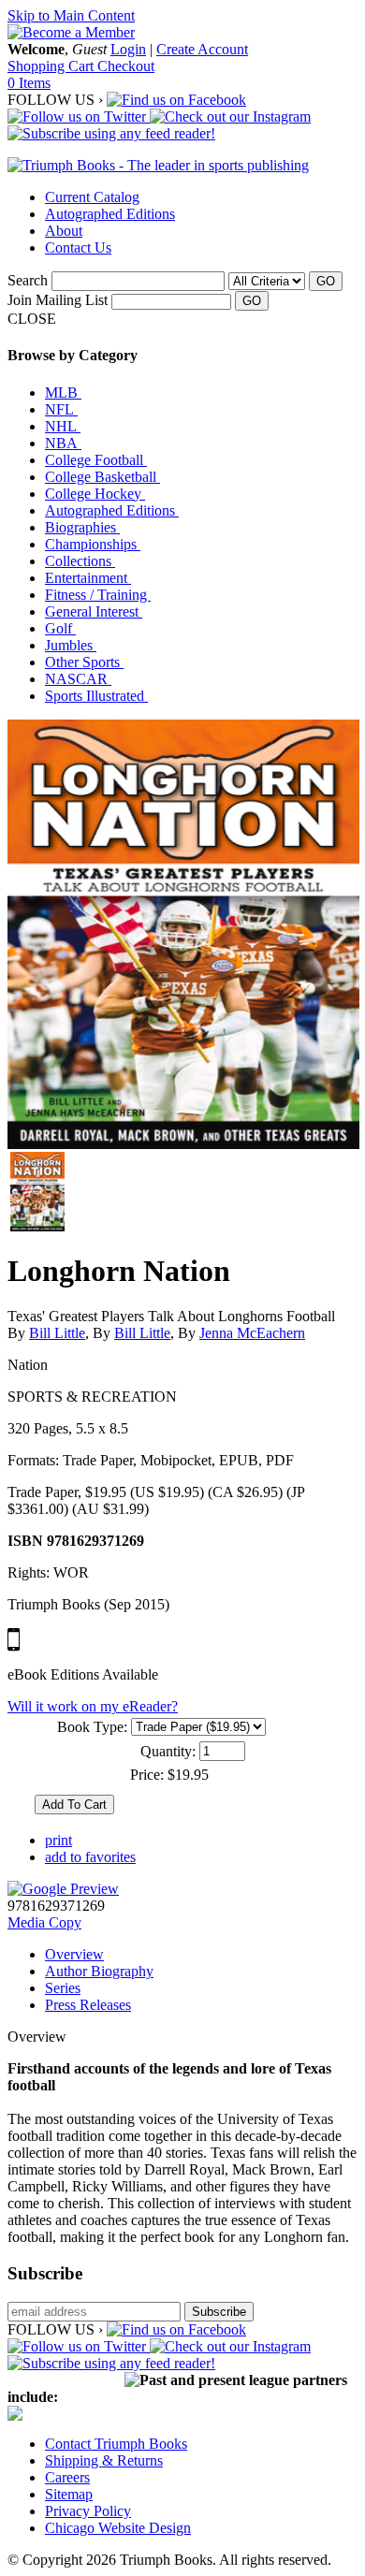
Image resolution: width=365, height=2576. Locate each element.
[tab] (201, 1955)
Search (28, 280)
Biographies (82, 527)
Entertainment (88, 578)
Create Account (202, 49)
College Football (96, 460)
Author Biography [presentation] (99, 1971)
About (64, 231)
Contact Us (78, 247)
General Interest (94, 611)
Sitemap (69, 2494)
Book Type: (92, 1727)
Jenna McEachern (252, 1333)
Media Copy (44, 1922)
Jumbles (71, 645)
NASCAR (78, 679)
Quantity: (168, 1751)
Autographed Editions (110, 214)
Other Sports (84, 662)
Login (128, 49)
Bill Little (57, 1333)
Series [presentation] (63, 1988)
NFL (61, 409)
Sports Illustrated (96, 696)
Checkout (126, 66)
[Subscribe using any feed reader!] (111, 133)
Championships (93, 544)
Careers (67, 2477)
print (58, 1840)
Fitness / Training (98, 595)
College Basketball (102, 477)
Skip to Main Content (71, 15)
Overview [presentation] (74, 1954)
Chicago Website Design (118, 2528)
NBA (63, 443)
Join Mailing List (58, 300)
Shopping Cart (52, 66)
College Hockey (95, 494)
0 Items (29, 83)
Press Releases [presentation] (88, 2005)
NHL (63, 426)
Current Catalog (92, 197)
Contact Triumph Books (116, 2444)
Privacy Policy (88, 2511)
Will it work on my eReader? (93, 1706)
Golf (60, 628)
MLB (63, 393)
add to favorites (90, 1857)
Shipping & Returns (104, 2460)
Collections (80, 561)
